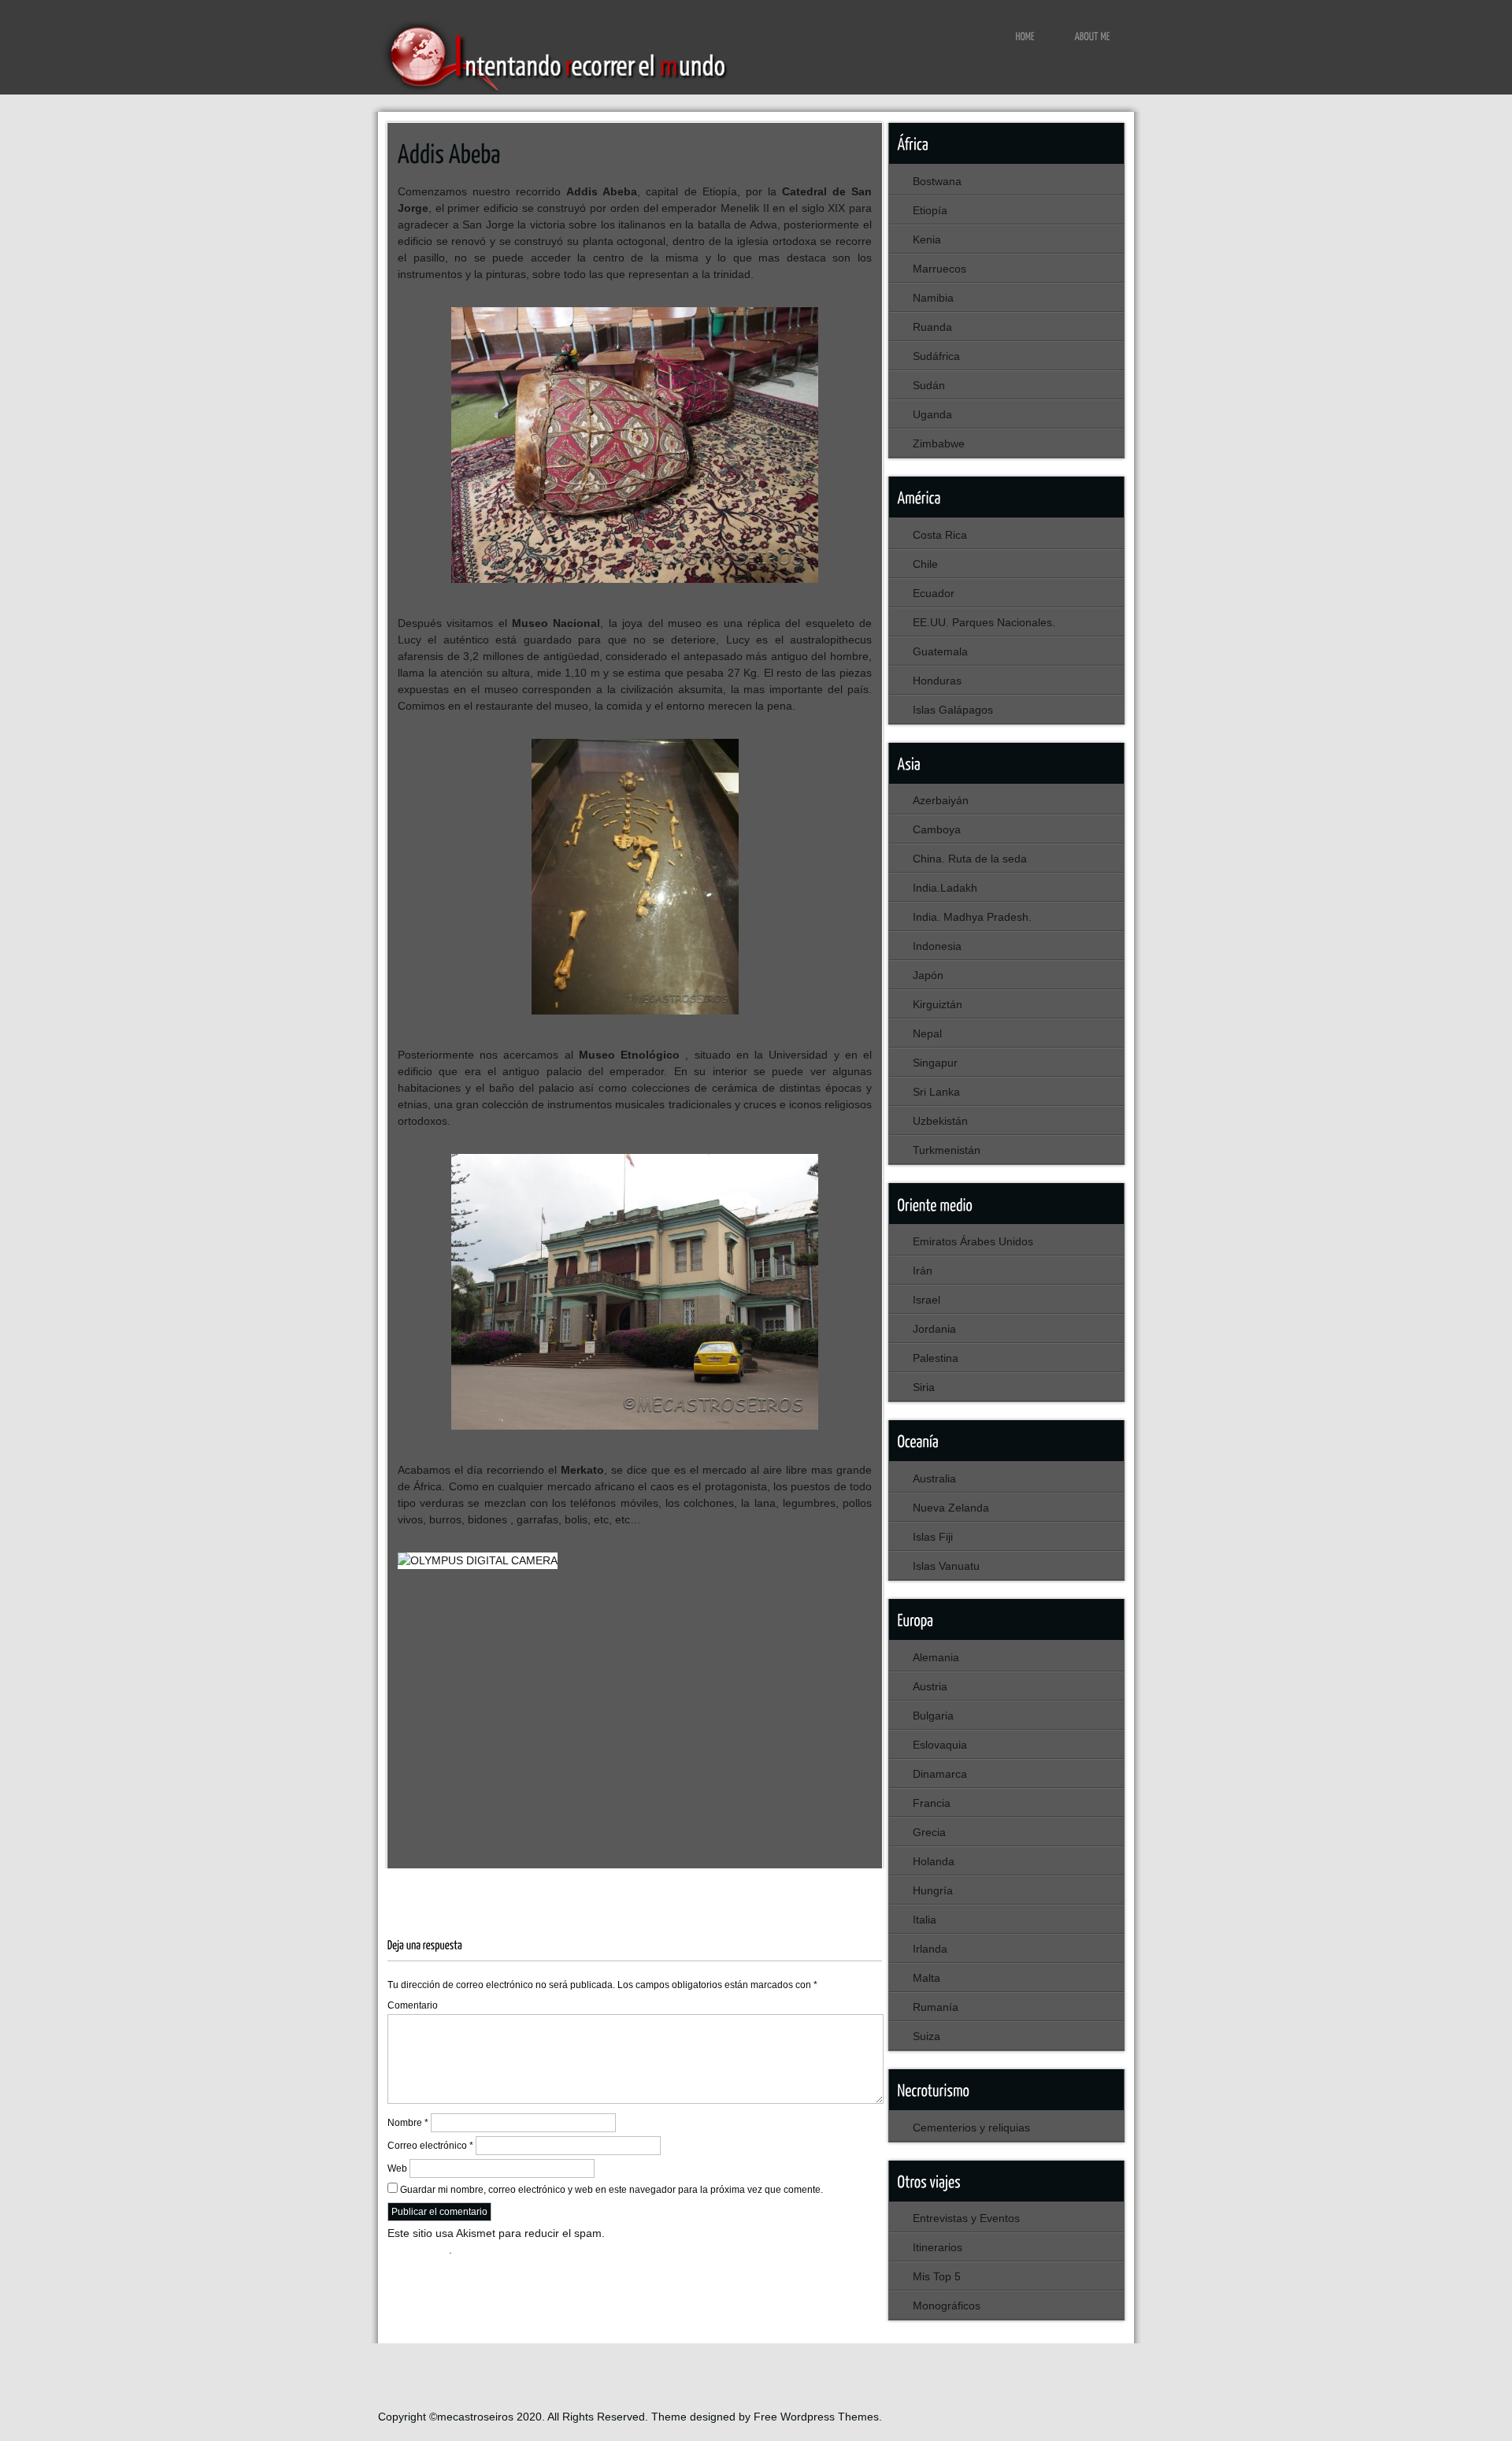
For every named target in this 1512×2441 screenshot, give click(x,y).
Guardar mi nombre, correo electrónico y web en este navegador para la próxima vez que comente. (611, 2190)
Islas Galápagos (953, 710)
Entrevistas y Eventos (966, 2218)
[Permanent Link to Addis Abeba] (449, 152)
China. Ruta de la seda (970, 859)
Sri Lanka (936, 1092)
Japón (928, 975)
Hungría (933, 1890)
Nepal (927, 1033)
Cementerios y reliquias (971, 2128)
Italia (925, 1920)
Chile (925, 564)
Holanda (934, 1861)
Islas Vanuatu (946, 1566)
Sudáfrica (936, 356)
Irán (923, 1271)
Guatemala (940, 651)
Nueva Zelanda (951, 1508)
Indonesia (937, 946)
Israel (926, 1300)
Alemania (936, 1657)
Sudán (929, 385)
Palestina (936, 1358)
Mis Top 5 (937, 2276)
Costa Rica (940, 535)
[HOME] (1026, 35)
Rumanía (936, 2007)
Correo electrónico (430, 2146)
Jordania (934, 1329)
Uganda (932, 414)
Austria (930, 1686)
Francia (932, 1803)
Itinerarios (938, 2247)
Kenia (927, 239)
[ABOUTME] (1093, 35)
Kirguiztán (938, 1004)
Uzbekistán (940, 1121)
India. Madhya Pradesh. (972, 917)
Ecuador (934, 593)
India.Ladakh (945, 888)
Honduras (937, 681)
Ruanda (932, 327)
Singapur (935, 1063)
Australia (934, 1478)
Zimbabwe (939, 443)
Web (397, 2168)
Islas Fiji (933, 1537)
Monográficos (947, 2306)
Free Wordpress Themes (816, 2417)
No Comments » (773, 1886)
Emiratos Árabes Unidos (973, 1241)
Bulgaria (933, 1716)
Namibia (933, 298)
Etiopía (480, 1886)
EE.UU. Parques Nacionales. (984, 622)
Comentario (413, 2005)
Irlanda (930, 1949)
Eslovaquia (940, 1745)
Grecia (929, 1832)
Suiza (926, 2036)
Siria (924, 1387)
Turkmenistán (947, 1150)
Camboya (937, 829)
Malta (926, 1978)
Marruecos (939, 269)
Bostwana (937, 181)
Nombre (408, 2123)
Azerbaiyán (941, 800)
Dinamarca (940, 1774)
